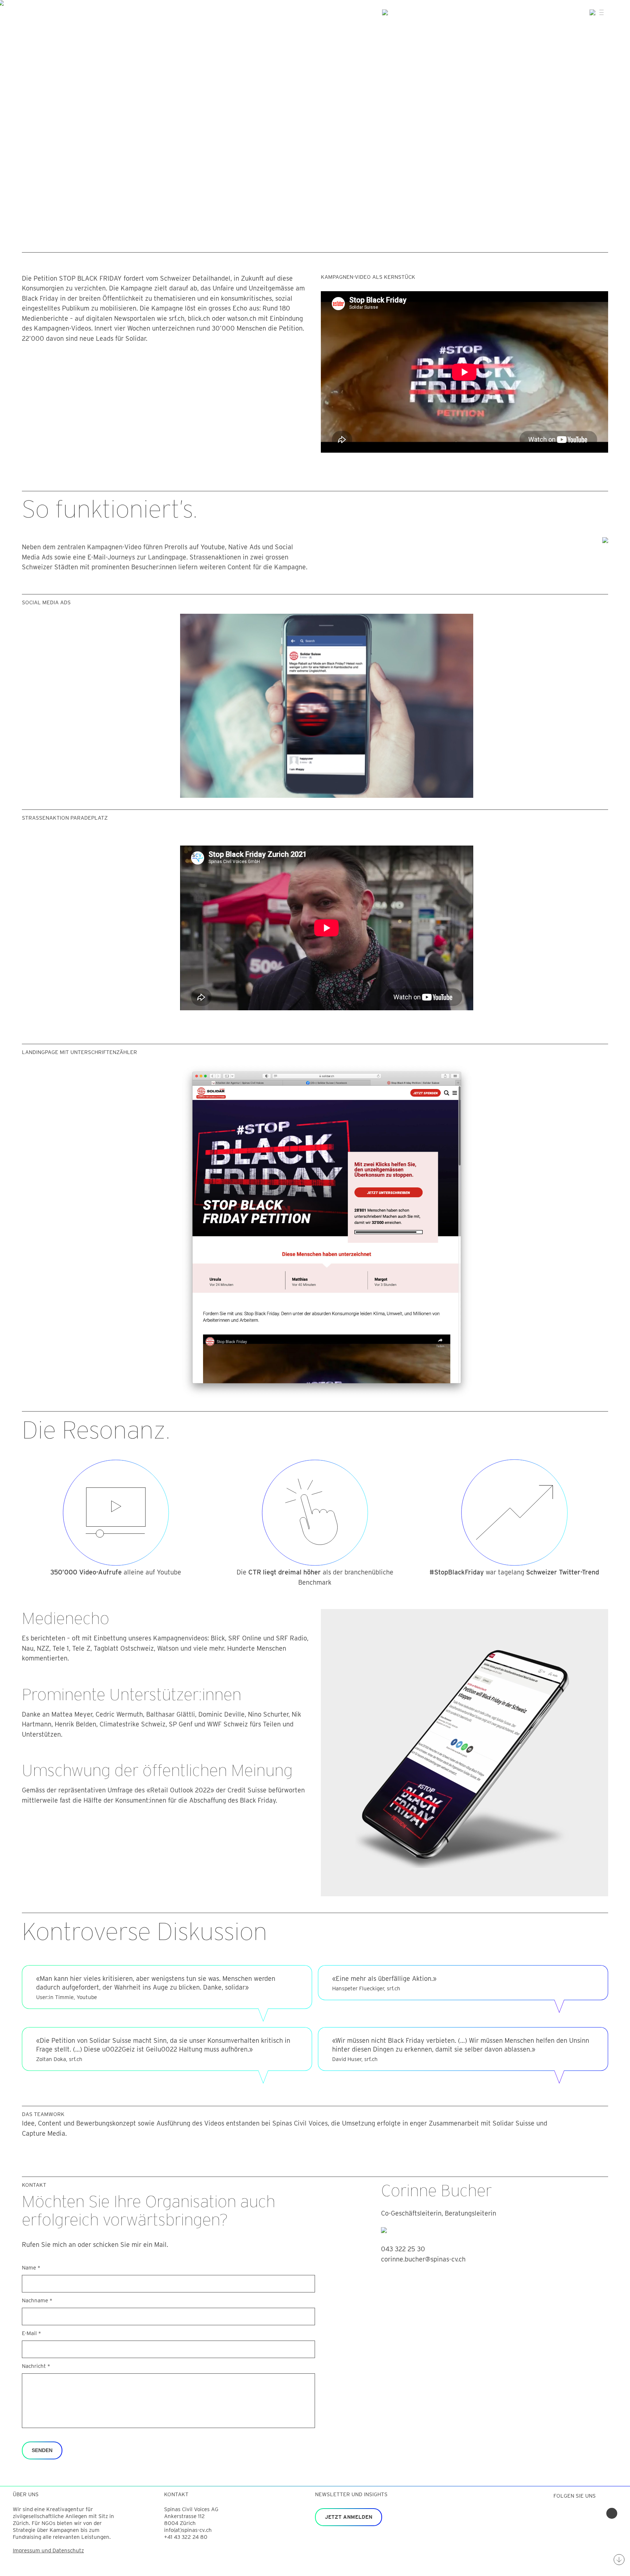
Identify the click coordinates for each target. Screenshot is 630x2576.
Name (31, 2268)
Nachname (37, 2300)
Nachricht (36, 2366)
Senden (42, 2450)
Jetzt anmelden (349, 2517)
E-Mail (32, 2333)
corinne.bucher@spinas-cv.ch (423, 2259)
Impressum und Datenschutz (48, 2550)
